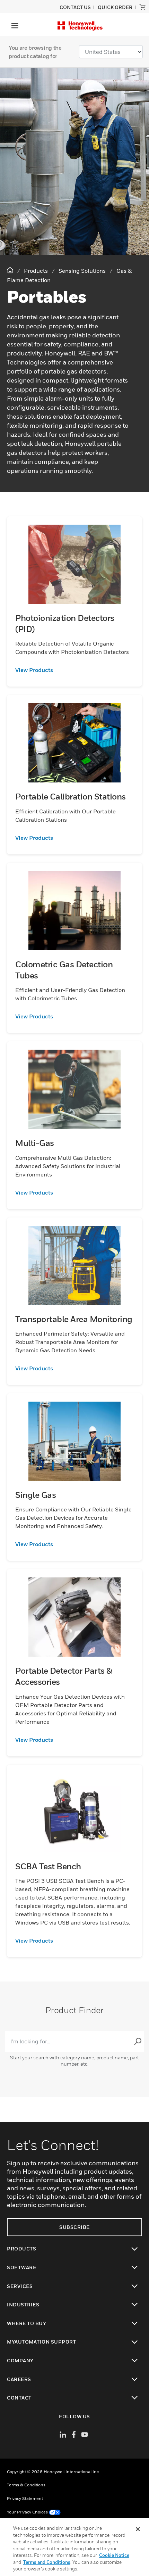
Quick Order (115, 7)
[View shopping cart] (142, 7)
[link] (74, 670)
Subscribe (74, 2227)
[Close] (138, 2529)
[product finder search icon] (138, 2041)
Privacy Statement (25, 2498)
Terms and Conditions (47, 2562)
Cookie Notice (114, 2555)
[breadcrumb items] (11, 270)
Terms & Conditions (26, 2485)
